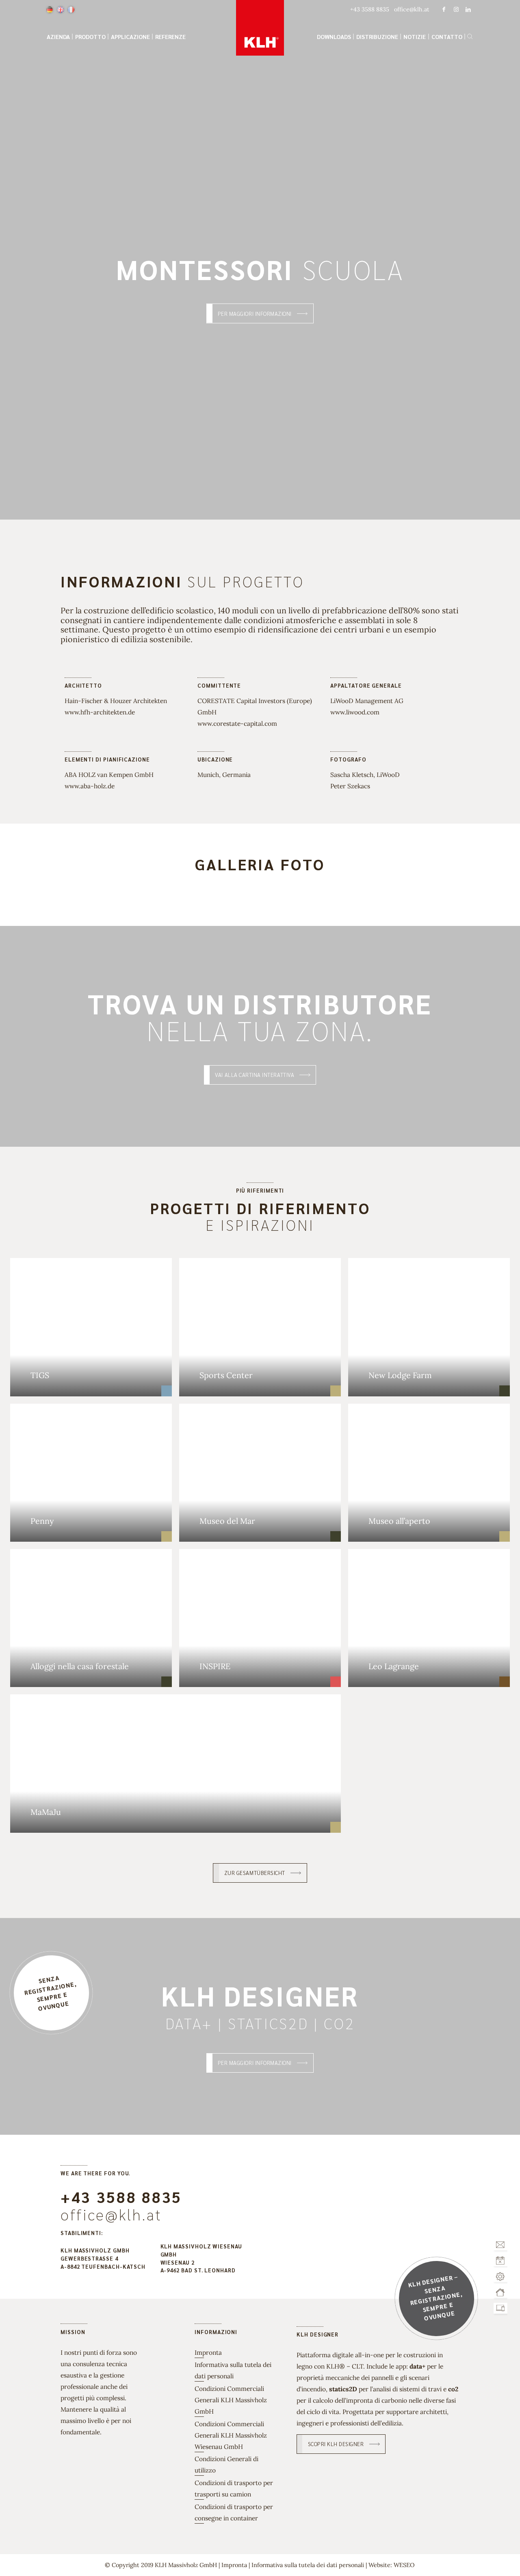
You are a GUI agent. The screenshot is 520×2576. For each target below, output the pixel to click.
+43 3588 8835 (121, 2197)
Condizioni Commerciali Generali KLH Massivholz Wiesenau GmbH (231, 2435)
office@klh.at (111, 2214)
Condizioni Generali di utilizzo (226, 2464)
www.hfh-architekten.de (100, 712)
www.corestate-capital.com (237, 723)
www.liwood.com (355, 712)
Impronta (208, 2352)
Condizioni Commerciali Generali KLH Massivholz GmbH (231, 2400)
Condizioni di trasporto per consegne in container (234, 2512)
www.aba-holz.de (90, 786)
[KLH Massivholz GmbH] (260, 28)
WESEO (404, 2565)
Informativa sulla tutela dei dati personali (233, 2370)
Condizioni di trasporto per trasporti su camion (234, 2488)
